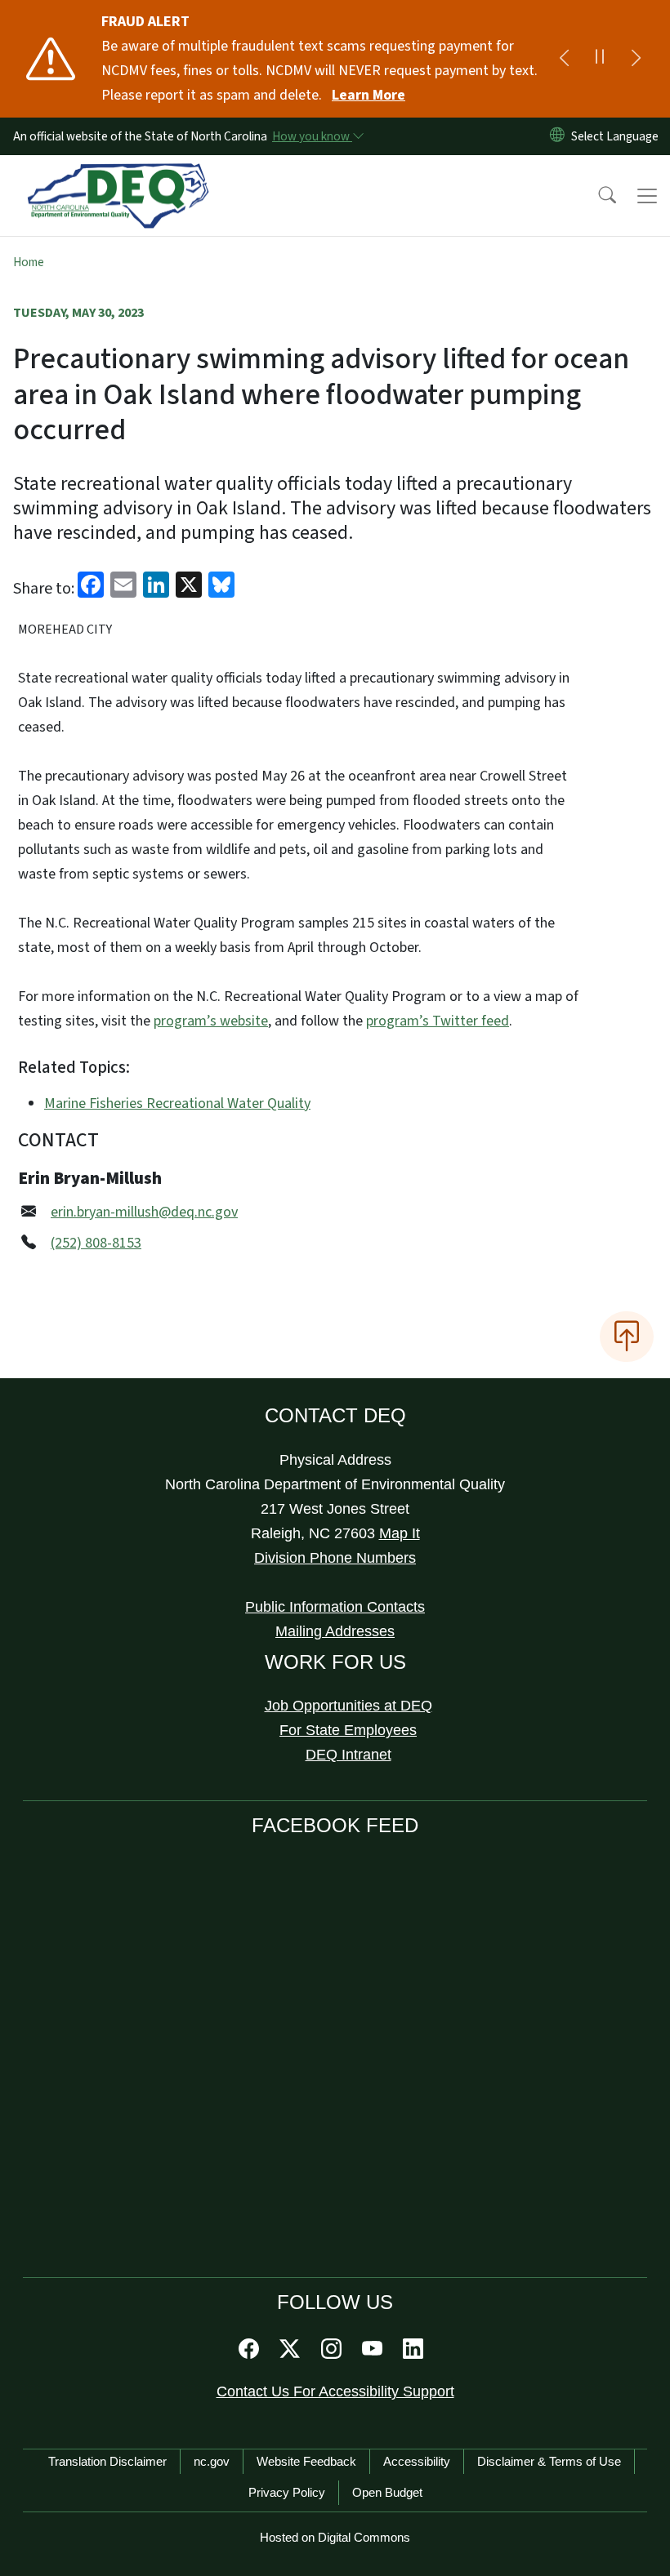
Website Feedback (306, 2461)
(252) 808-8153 (96, 1243)
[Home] (118, 174)
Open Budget (387, 2492)
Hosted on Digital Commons (335, 2537)
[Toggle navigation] (647, 196)
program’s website (211, 1021)
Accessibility (417, 2461)
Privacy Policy (287, 2492)
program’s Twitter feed (438, 1021)
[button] (596, 196)
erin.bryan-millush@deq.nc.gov (144, 1212)
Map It (400, 1533)
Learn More (368, 95)
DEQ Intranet (348, 1755)
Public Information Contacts (335, 1607)
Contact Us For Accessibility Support (335, 2391)
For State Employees (348, 1730)
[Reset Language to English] (557, 136)
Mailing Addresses (335, 1631)
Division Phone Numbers (335, 1558)
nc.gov (212, 2461)
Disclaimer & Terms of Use (549, 2461)
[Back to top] (627, 1337)
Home (29, 262)
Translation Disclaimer (107, 2461)
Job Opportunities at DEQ (348, 1706)
